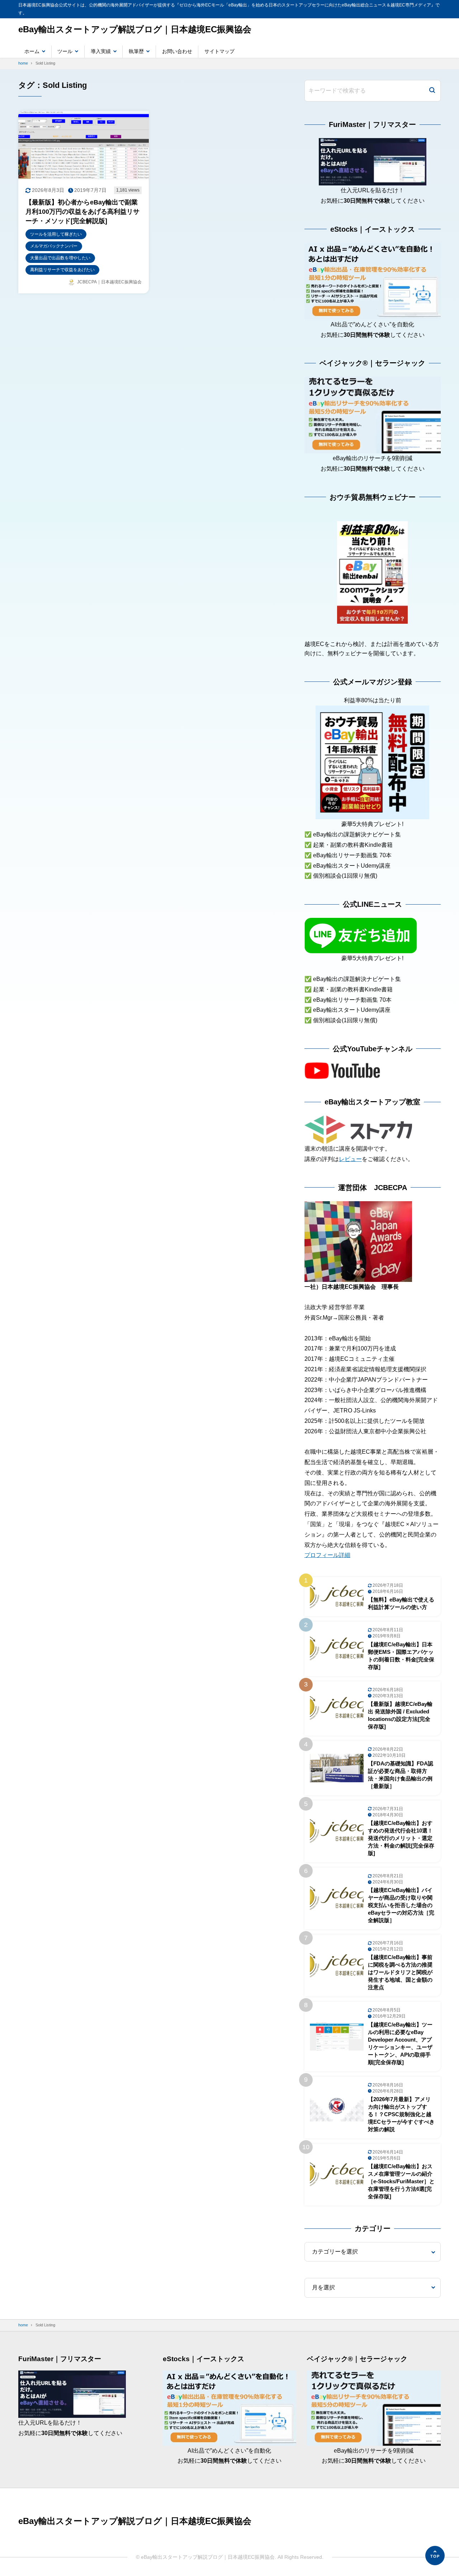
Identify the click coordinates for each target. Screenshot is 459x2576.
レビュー (350, 1159)
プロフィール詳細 (327, 1555)
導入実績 (101, 51)
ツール (65, 51)
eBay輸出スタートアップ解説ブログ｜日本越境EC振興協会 (135, 29)
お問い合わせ (177, 51)
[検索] (432, 91)
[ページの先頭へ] (435, 2556)
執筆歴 (136, 51)
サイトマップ (219, 51)
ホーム (32, 51)
